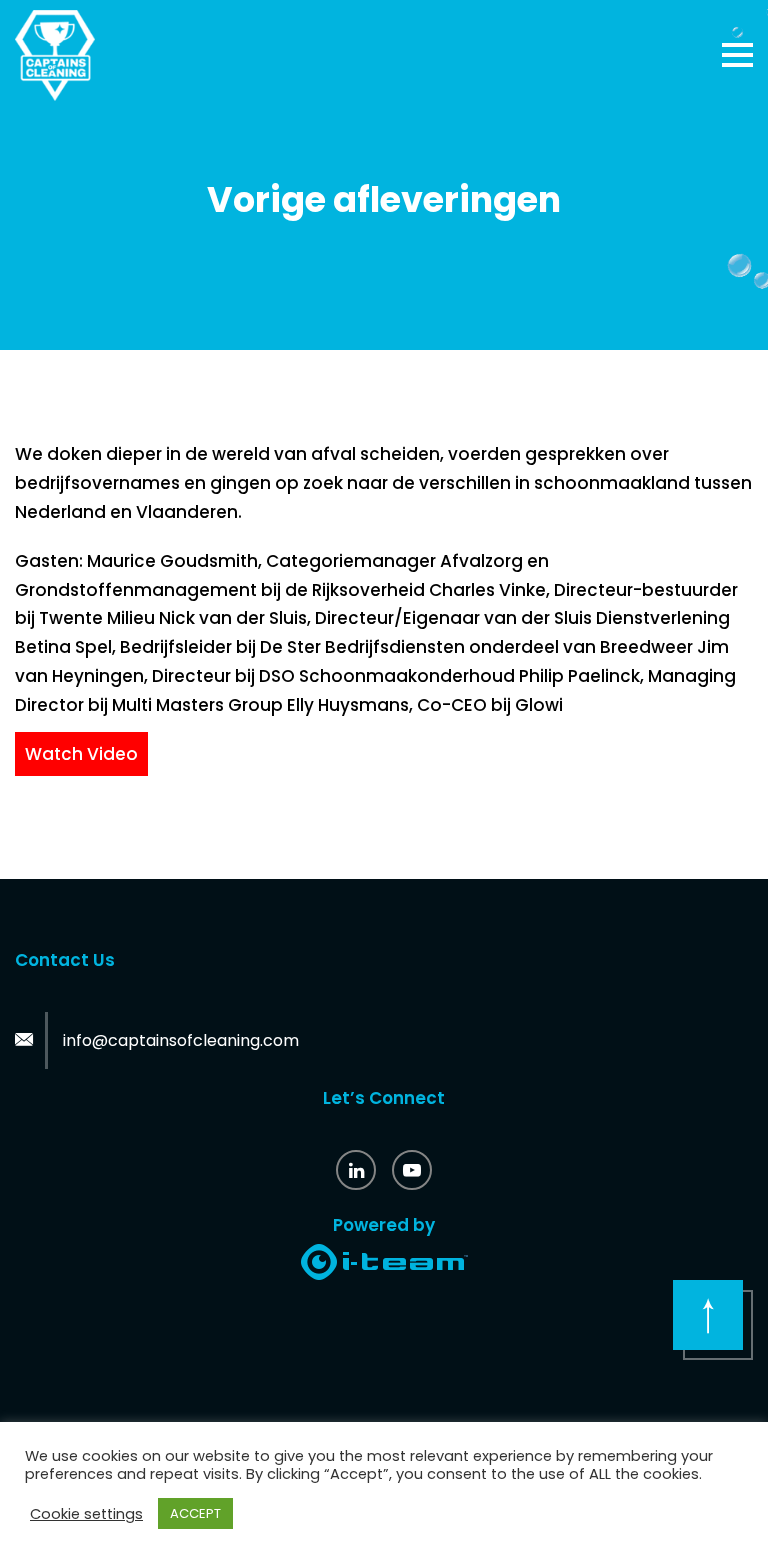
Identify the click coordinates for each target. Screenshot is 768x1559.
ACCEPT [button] (195, 1513)
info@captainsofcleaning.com (181, 1040)
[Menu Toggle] (737, 55)
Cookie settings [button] (86, 1514)
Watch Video (81, 754)
